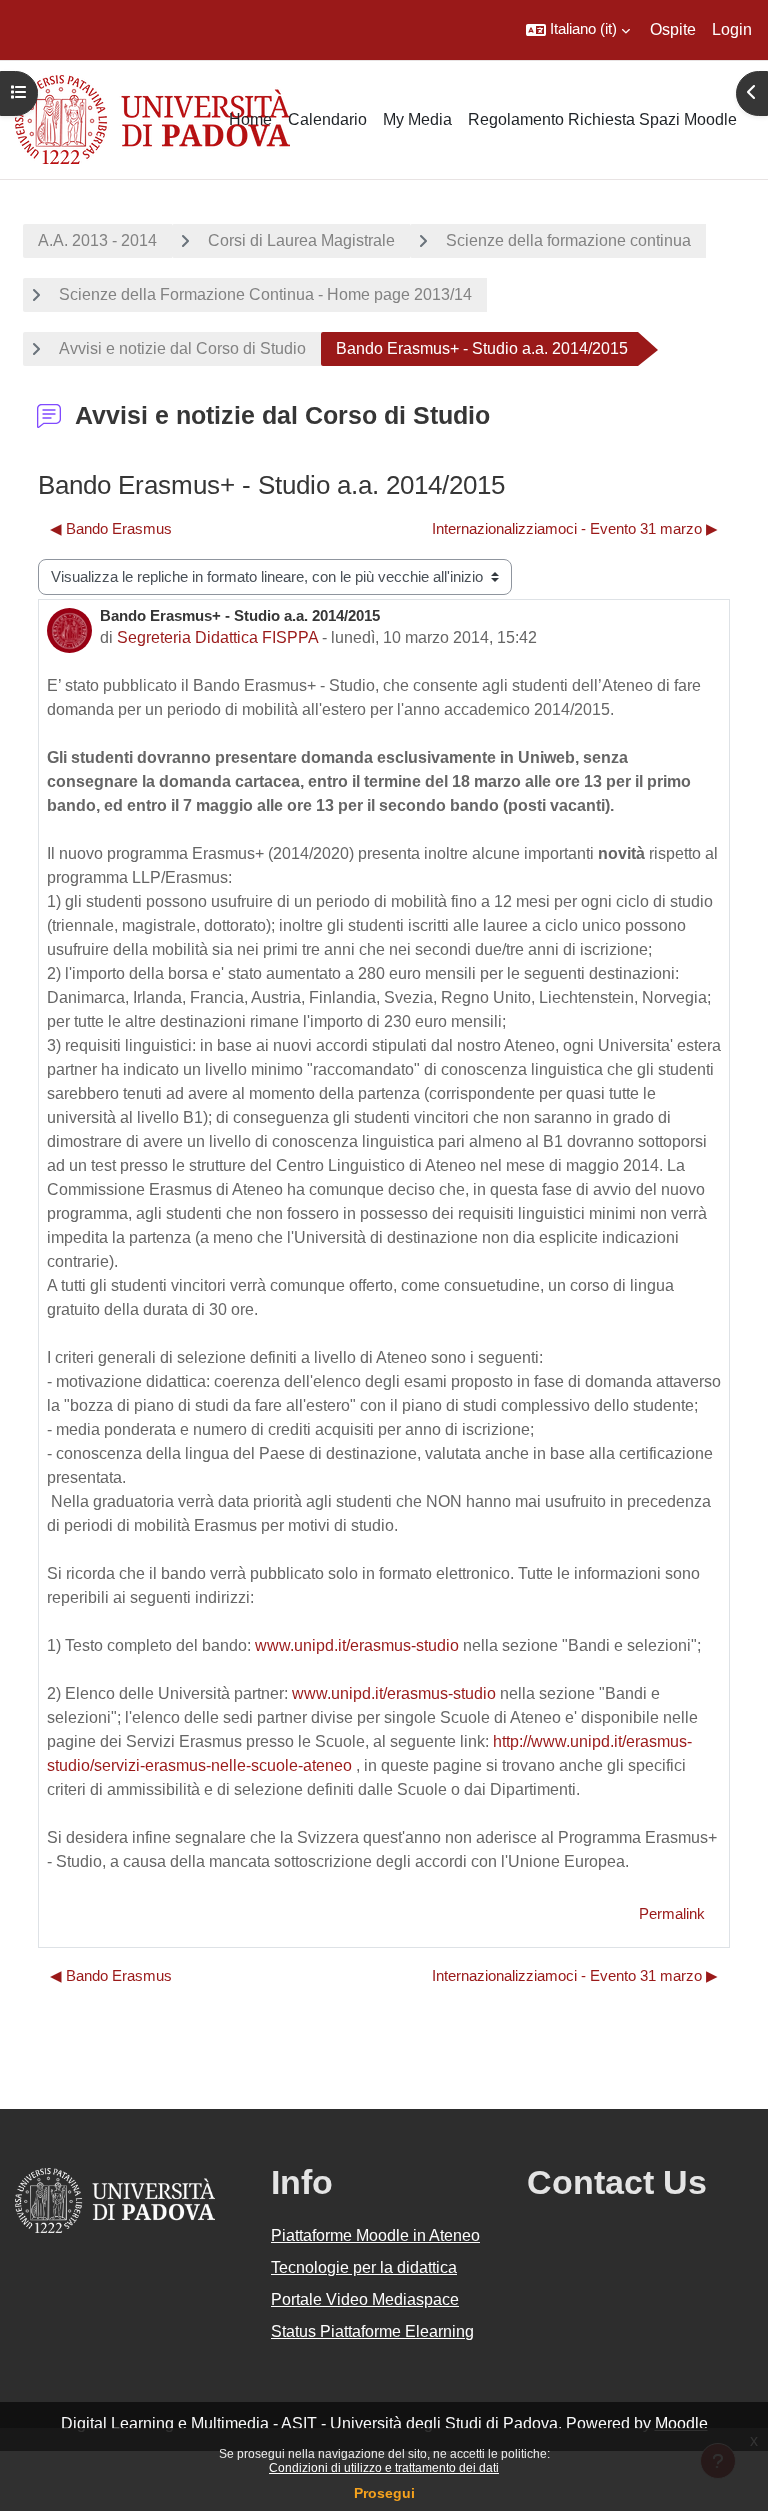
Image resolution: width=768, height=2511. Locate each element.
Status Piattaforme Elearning (372, 2331)
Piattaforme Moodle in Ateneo (375, 2235)
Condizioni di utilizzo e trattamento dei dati (384, 2468)
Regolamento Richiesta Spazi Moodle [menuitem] (602, 119)
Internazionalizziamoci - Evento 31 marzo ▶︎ (575, 529)
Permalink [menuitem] (672, 1914)
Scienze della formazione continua (568, 240)
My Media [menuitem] (417, 119)
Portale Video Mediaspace (365, 2299)
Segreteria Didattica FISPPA (217, 637)
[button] (578, 30)
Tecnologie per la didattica (364, 2267)
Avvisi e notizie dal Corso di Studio (182, 348)
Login (732, 29)
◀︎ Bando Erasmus (111, 529)
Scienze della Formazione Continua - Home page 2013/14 (265, 294)
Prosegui (384, 2493)
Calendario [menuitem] (327, 119)
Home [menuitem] (250, 119)
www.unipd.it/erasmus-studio (357, 1645)
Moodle (681, 2423)
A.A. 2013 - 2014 (97, 240)
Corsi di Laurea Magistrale (301, 240)
